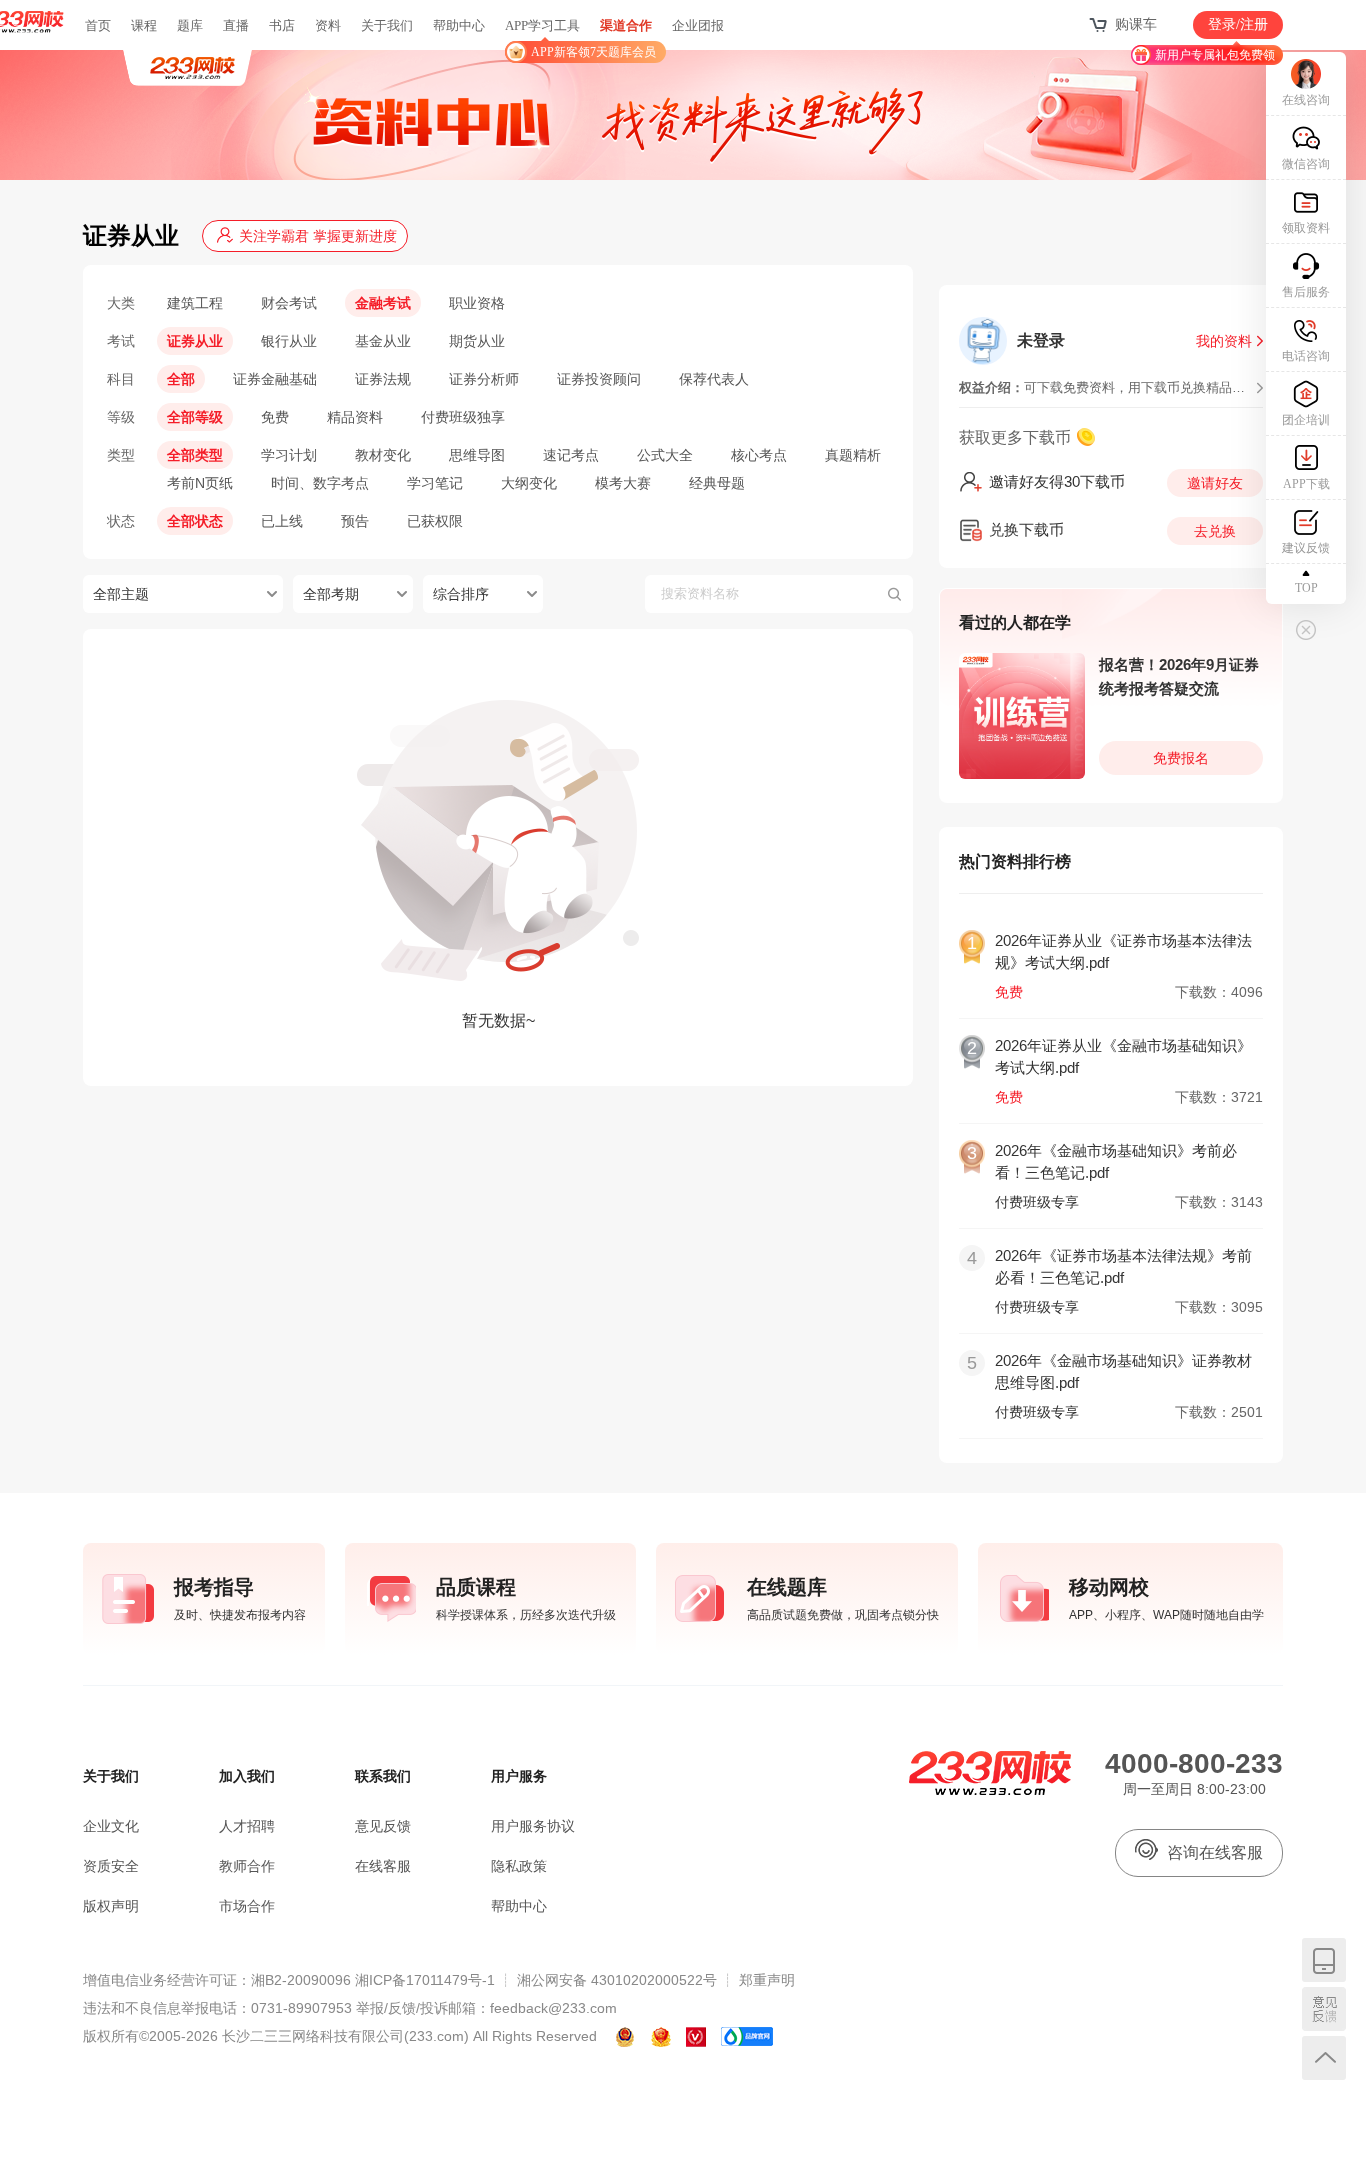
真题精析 (853, 455)
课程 (144, 25)
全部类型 (195, 455)
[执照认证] (661, 2037)
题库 (190, 25)
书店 (282, 25)
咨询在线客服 (1215, 1852)
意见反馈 (1324, 2009)
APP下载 (1306, 484)
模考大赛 (623, 483)
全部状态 (195, 521)
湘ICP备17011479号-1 (425, 1980)
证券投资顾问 (599, 379)
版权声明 (111, 1906)
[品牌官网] (747, 2037)
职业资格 (477, 303)
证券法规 (383, 379)
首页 (98, 25)
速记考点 (571, 455)
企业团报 (698, 25)
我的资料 (1224, 341)
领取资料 (1306, 228)
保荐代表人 (714, 379)
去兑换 (1215, 531)
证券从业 (195, 341)
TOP (1306, 588)
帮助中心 (459, 25)
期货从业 (477, 341)
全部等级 (195, 417)
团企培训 (1306, 420)
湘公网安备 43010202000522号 (617, 1980)
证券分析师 (484, 379)
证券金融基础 (275, 379)
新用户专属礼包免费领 (1215, 55)
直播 (236, 25)
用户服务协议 (533, 1826)
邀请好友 (1215, 483)
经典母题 (717, 483)
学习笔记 (435, 483)
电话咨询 (1306, 356)
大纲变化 (529, 483)
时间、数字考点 (320, 483)
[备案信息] (626, 2037)
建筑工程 (195, 303)
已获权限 (435, 521)
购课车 (1136, 24)
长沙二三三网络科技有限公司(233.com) (345, 2036)
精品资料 (355, 417)
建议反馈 (1306, 548)
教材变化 (383, 455)
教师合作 (247, 1866)
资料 (328, 25)
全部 (181, 379)
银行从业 (289, 341)
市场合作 (247, 1906)
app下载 (1324, 1960)
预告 (355, 521)
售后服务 (1306, 292)
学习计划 (289, 455)
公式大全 (665, 455)
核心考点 (759, 455)
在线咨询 (1306, 100)
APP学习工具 (550, 34)
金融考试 (383, 303)
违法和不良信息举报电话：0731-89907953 (217, 2008)
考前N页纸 (200, 483)
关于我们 (387, 25)
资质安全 (111, 1866)
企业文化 (111, 1826)
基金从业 (383, 341)
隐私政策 (519, 1866)
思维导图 (477, 455)
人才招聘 (247, 1826)
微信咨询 (1306, 164)
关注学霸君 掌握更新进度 (318, 236)
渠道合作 (626, 25)
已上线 (282, 521)
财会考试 (289, 303)
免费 (275, 417)
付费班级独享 (463, 417)
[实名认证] (696, 2037)
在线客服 (383, 1866)
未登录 (1041, 340)
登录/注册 (1238, 24)
